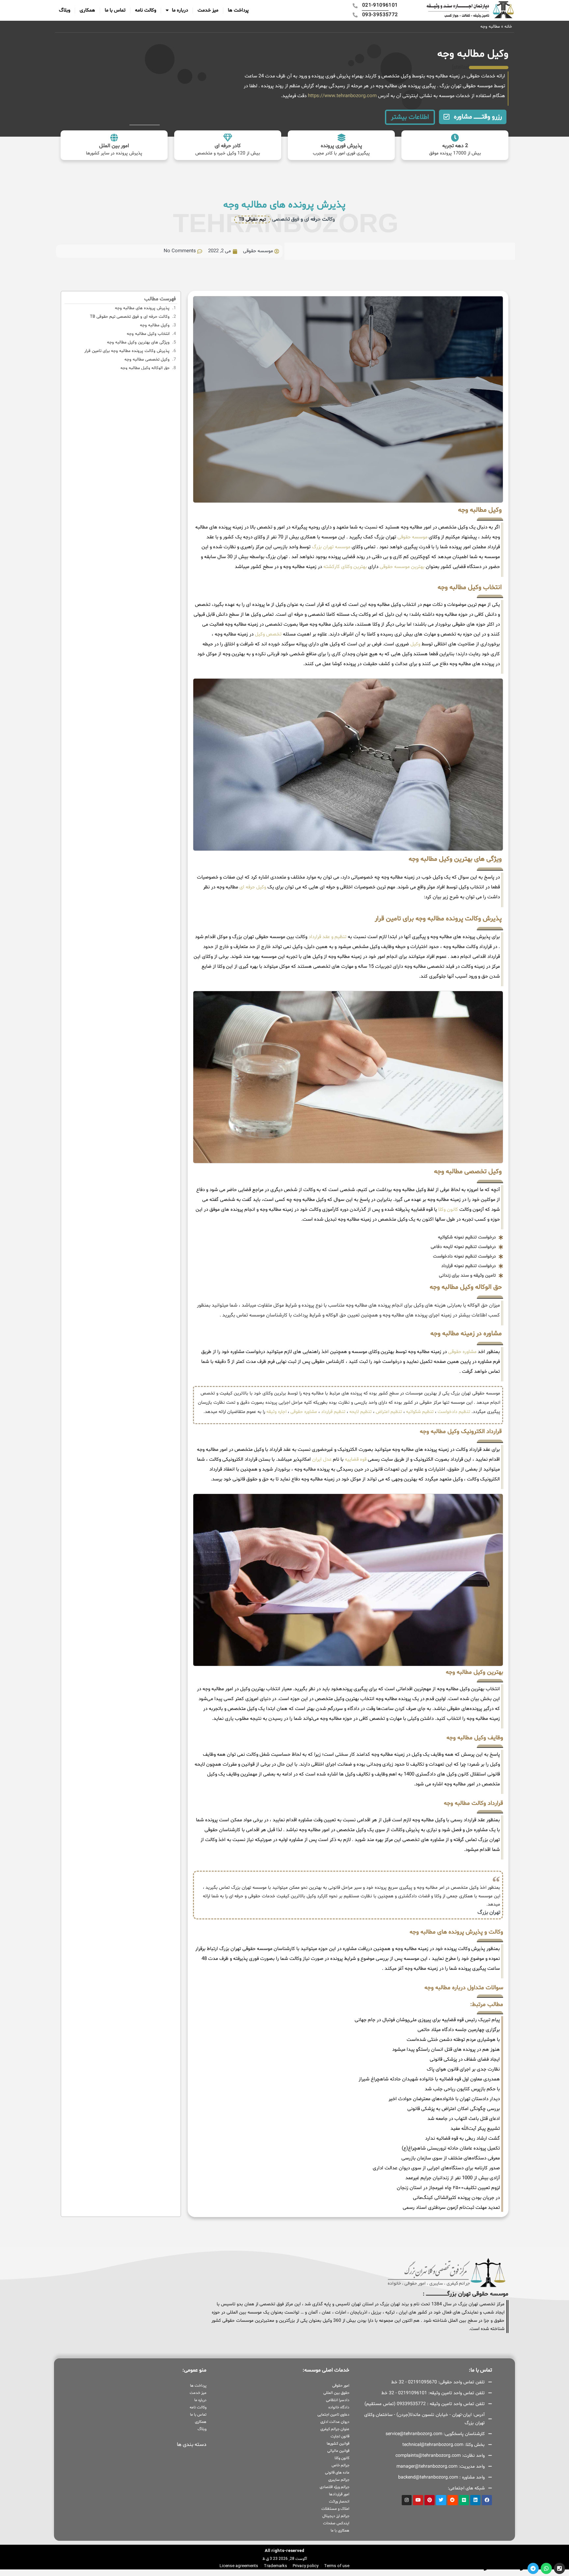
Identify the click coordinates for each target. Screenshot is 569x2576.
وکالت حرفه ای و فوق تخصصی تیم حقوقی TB (130, 317)
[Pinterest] (430, 2500)
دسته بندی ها (192, 2445)
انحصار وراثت (339, 2502)
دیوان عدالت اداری (335, 2422)
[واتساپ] (546, 2568)
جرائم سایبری (339, 2480)
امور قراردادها (339, 2494)
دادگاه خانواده (339, 2407)
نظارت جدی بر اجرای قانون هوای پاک (463, 2069)
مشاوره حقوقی (462, 1352)
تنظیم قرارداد (333, 1412)
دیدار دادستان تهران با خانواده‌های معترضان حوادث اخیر (444, 2099)
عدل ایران (322, 1460)
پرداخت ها (238, 10)
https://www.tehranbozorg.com (342, 96)
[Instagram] (407, 2500)
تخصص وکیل (268, 634)
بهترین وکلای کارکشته (345, 567)
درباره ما (180, 10)
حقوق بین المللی (336, 2393)
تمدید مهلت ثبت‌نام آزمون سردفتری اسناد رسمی (451, 2208)
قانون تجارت (340, 2436)
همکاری (87, 10)
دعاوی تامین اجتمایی (333, 2415)
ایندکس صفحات (336, 2523)
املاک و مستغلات (335, 2509)
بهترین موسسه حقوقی (402, 567)
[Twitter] (441, 2500)
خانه (508, 27)
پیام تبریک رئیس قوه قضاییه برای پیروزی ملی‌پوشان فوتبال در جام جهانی (427, 2020)
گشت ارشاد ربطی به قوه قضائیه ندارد (462, 2139)
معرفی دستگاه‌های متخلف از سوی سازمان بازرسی (451, 2158)
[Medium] (464, 2500)
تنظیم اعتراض (389, 1412)
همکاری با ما (340, 2531)
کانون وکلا (448, 1210)
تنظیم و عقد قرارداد (327, 937)
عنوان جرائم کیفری (335, 2429)
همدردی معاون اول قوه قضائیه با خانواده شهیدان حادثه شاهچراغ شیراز (429, 2079)
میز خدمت (208, 10)
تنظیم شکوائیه (420, 1412)
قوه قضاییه (356, 1460)
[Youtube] (418, 2500)
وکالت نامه (146, 10)
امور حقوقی (341, 2386)
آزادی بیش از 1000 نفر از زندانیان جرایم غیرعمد (453, 2178)
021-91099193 (505, 2568)
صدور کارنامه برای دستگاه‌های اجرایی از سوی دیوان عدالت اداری (436, 2168)
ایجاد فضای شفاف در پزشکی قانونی (465, 2060)
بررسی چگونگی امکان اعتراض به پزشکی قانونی (454, 2109)
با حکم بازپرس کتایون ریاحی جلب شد (462, 2089)
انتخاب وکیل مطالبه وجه (148, 334)
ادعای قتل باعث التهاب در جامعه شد (464, 2119)
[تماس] (559, 2568)
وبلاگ (65, 10)
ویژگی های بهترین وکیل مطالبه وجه (138, 342)
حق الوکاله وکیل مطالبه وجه (145, 368)
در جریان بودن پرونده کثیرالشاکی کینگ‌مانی (456, 2198)
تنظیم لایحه (361, 1412)
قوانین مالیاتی (338, 2451)
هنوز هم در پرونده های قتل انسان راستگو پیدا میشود (446, 2050)
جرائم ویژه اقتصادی (334, 2487)
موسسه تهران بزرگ (331, 547)
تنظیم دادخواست (454, 1412)
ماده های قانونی (337, 2473)
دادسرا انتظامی (338, 2400)
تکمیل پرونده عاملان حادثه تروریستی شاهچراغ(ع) (451, 2148)
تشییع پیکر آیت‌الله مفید (475, 2129)
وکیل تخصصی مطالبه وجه (147, 360)
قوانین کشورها (338, 2444)
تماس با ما (115, 10)
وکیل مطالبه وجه (155, 325)
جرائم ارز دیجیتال (336, 2516)
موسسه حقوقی (412, 537)
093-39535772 (469, 2568)
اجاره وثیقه (276, 1412)
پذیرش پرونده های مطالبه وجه (142, 308)
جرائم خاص (340, 2465)
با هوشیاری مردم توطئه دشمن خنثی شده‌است (453, 2040)
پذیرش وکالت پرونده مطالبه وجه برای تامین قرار (127, 351)
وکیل (415, 644)
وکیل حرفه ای (253, 887)
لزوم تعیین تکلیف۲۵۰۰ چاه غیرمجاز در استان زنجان (448, 2188)
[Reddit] (453, 2500)
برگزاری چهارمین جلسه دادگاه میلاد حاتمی (459, 2030)
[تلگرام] (533, 2568)
